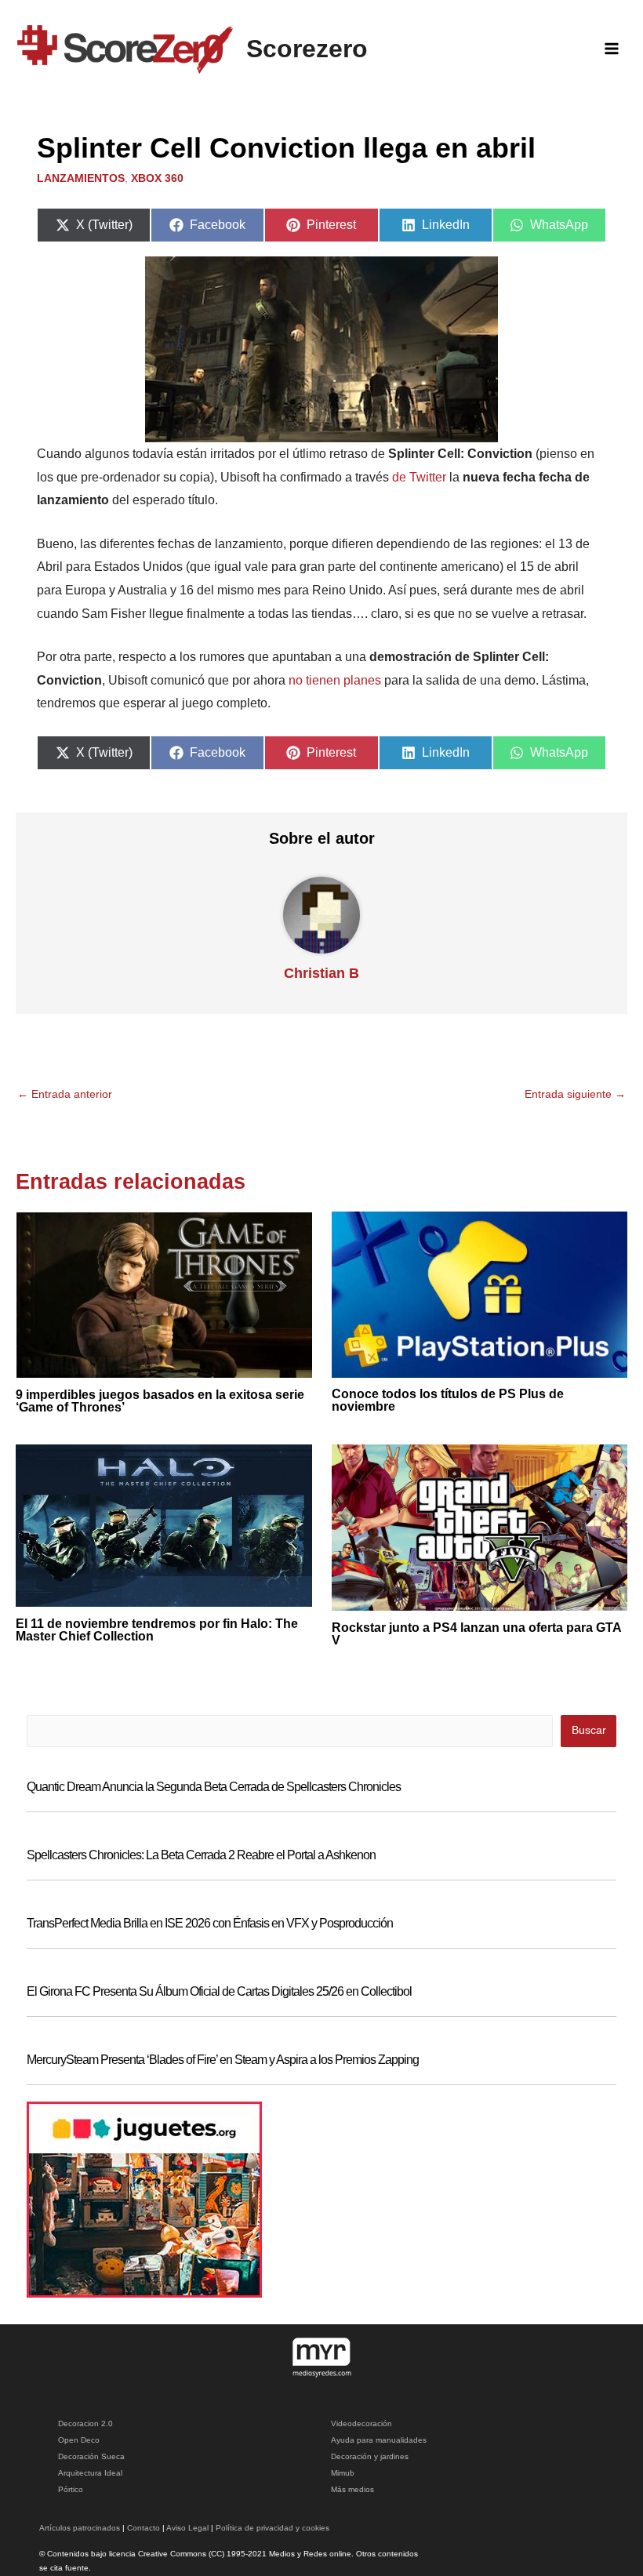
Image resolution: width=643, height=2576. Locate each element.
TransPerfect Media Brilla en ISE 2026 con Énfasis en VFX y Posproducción (210, 1923)
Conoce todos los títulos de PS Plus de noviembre (448, 1400)
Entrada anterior (65, 1094)
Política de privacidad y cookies (272, 2528)
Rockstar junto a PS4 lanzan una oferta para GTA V (476, 1634)
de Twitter (419, 477)
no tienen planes (335, 680)
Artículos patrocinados (80, 2528)
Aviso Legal (187, 2528)
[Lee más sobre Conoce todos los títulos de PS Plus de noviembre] (480, 1293)
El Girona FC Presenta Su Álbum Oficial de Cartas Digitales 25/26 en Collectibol (219, 1991)
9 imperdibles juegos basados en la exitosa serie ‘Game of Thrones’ (160, 1401)
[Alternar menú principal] (612, 48)
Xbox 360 (157, 178)
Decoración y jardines (370, 2456)
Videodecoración (361, 2423)
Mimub (343, 2473)
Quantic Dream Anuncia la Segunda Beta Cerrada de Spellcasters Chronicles (214, 1787)
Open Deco (79, 2440)
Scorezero (307, 49)
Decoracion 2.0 (85, 2423)
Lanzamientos (81, 178)
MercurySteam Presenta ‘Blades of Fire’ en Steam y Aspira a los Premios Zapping (223, 2060)
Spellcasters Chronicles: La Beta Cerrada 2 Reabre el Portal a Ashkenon (201, 1855)
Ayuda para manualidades (379, 2440)
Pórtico (71, 2489)
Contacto (143, 2528)
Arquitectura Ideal (90, 2473)
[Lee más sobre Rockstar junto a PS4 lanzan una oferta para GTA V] (480, 1527)
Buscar (589, 1730)
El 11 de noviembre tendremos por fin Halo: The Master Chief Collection (157, 1630)
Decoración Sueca (91, 2456)
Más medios (352, 2489)
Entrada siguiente (575, 1094)
